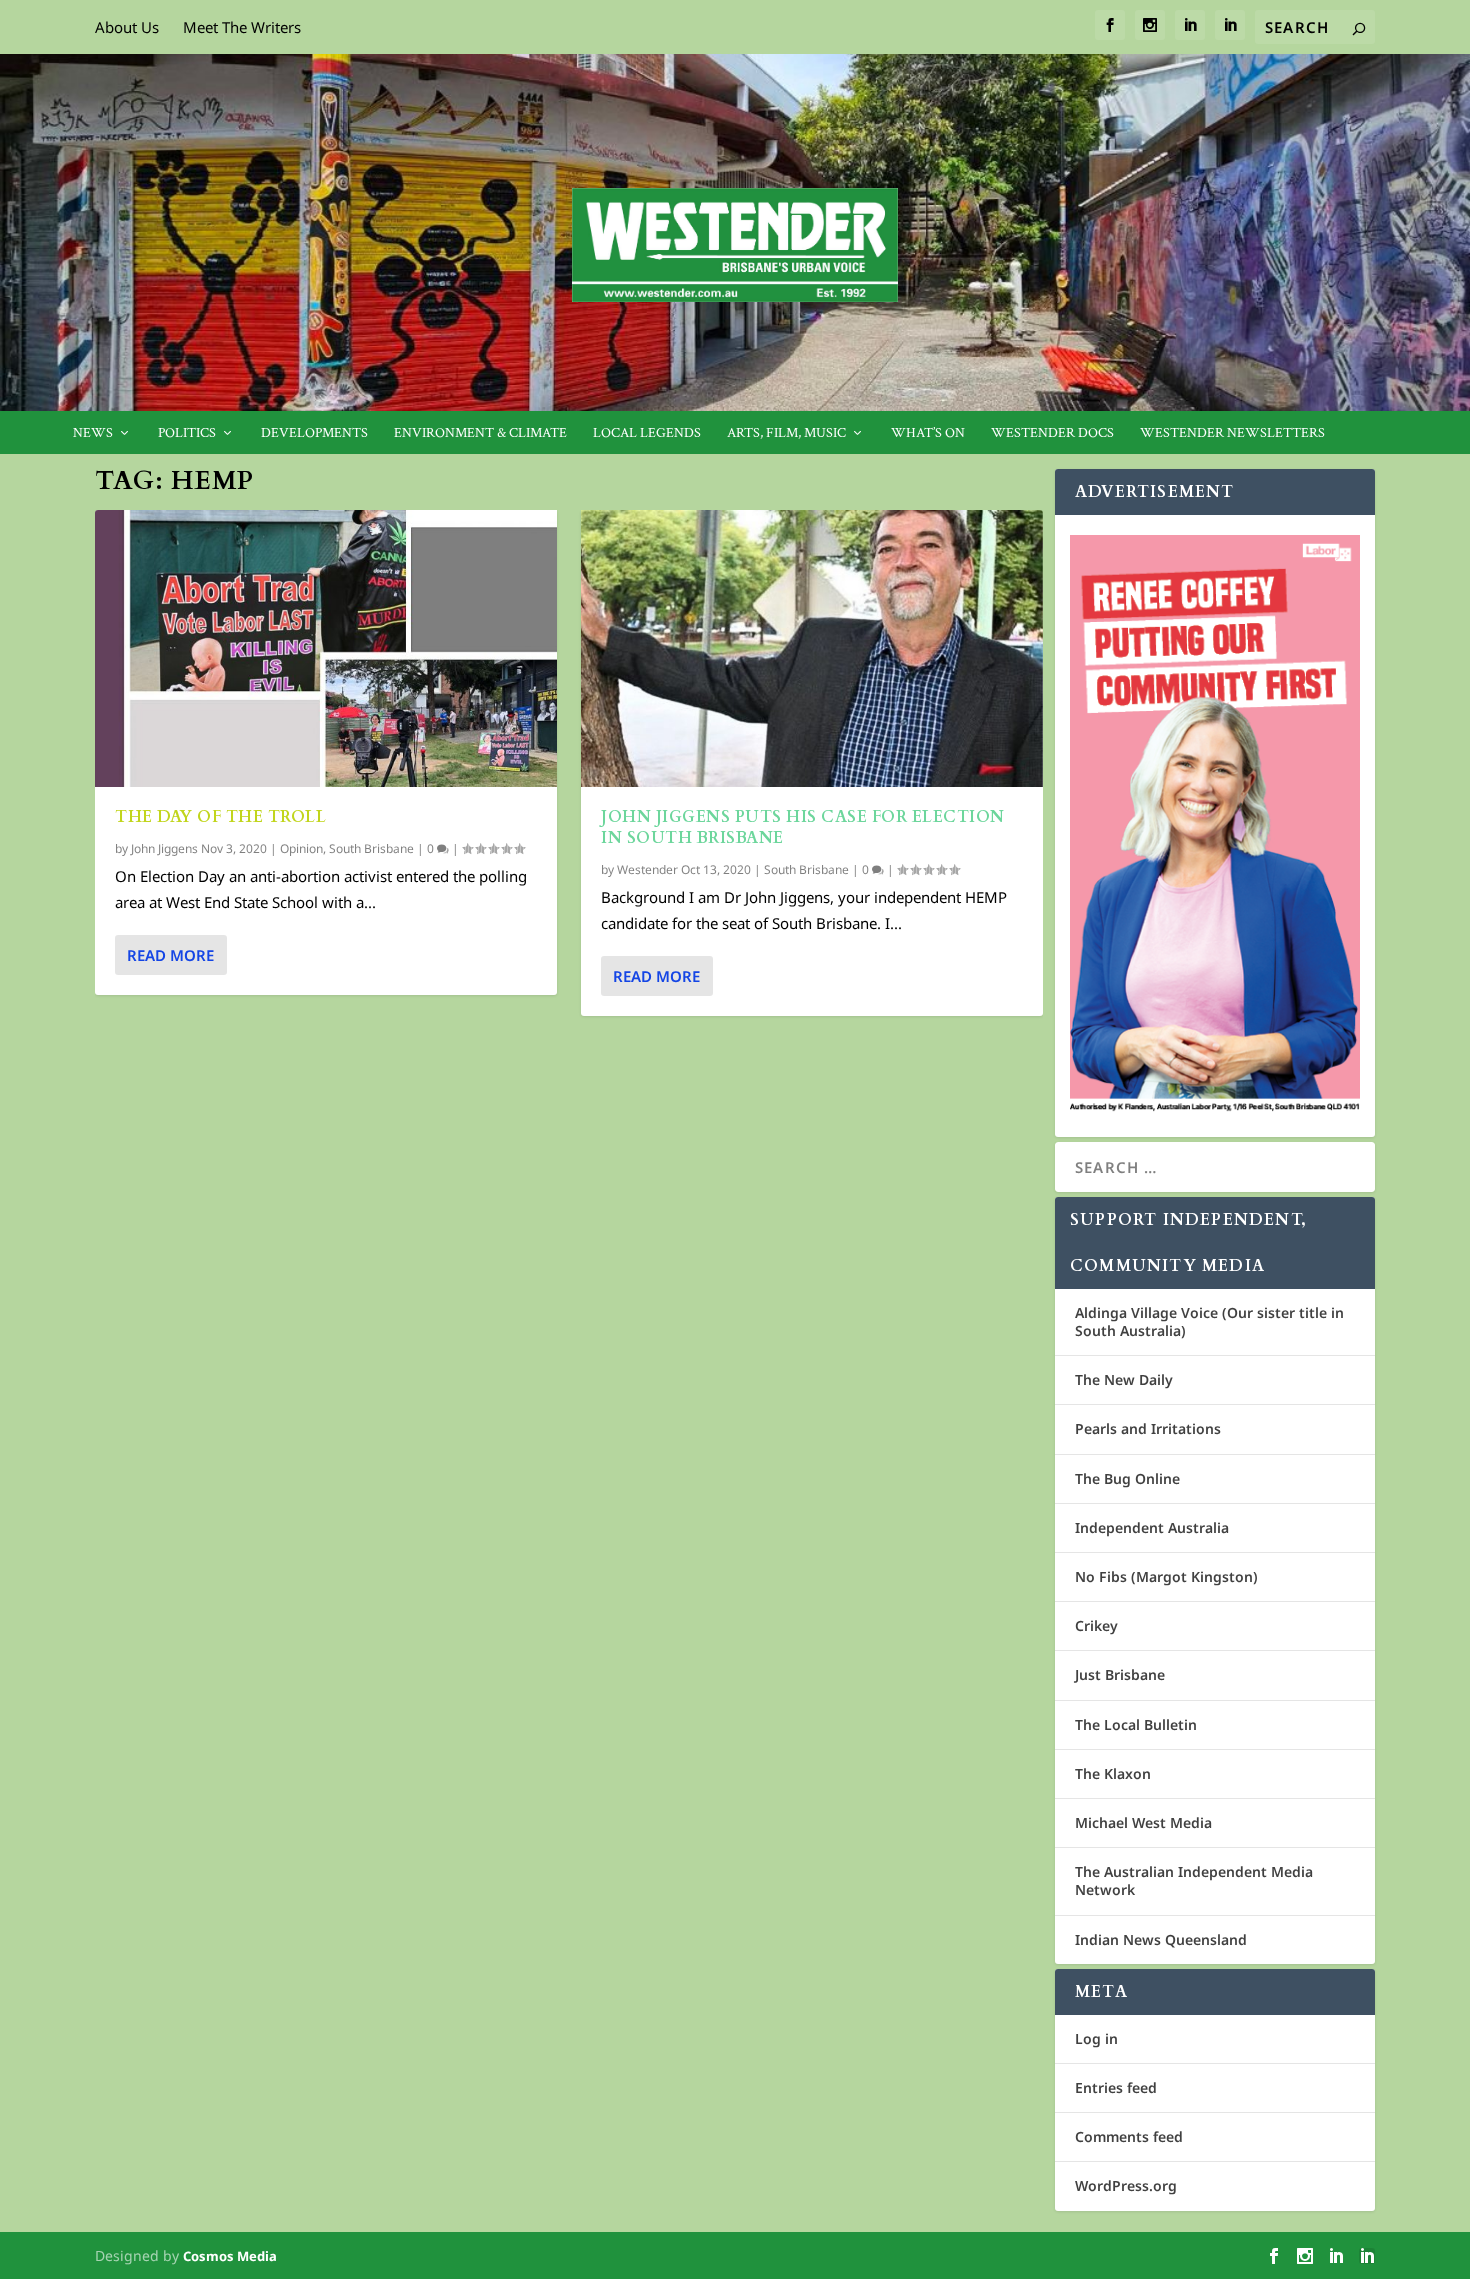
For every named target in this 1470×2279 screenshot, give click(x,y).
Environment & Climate (480, 433)
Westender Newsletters (1232, 433)
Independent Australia (1152, 1527)
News (93, 433)
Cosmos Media (230, 2256)
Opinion (301, 848)
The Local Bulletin (1136, 1724)
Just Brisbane (1120, 1674)
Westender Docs (1052, 433)
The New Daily (1124, 1379)
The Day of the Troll (223, 817)
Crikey (1096, 1625)
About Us (127, 27)
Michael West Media (1143, 1822)
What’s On (928, 433)
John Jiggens (164, 848)
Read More (170, 955)
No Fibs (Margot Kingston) (1166, 1576)
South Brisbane (371, 848)
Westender (647, 869)
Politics (187, 433)
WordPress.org (1126, 2185)
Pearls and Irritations (1148, 1428)
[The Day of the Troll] (326, 648)
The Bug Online (1127, 1478)
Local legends (647, 433)
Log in (1096, 2038)
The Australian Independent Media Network (1194, 1880)
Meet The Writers (242, 27)
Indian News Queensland (1161, 1939)
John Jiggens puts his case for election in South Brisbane (803, 827)
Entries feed (1116, 2087)
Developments (314, 433)
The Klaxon (1113, 1773)
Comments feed (1129, 2136)
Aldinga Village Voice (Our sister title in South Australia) (1209, 1321)
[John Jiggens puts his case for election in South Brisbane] (812, 648)
